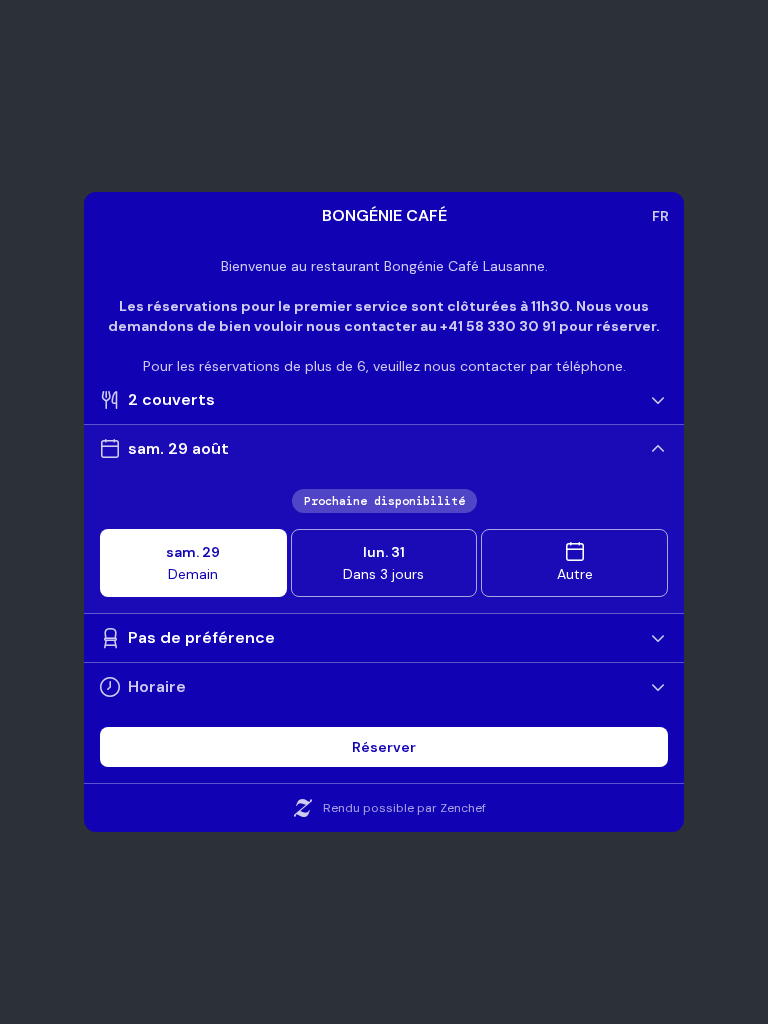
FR (660, 216)
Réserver (384, 747)
